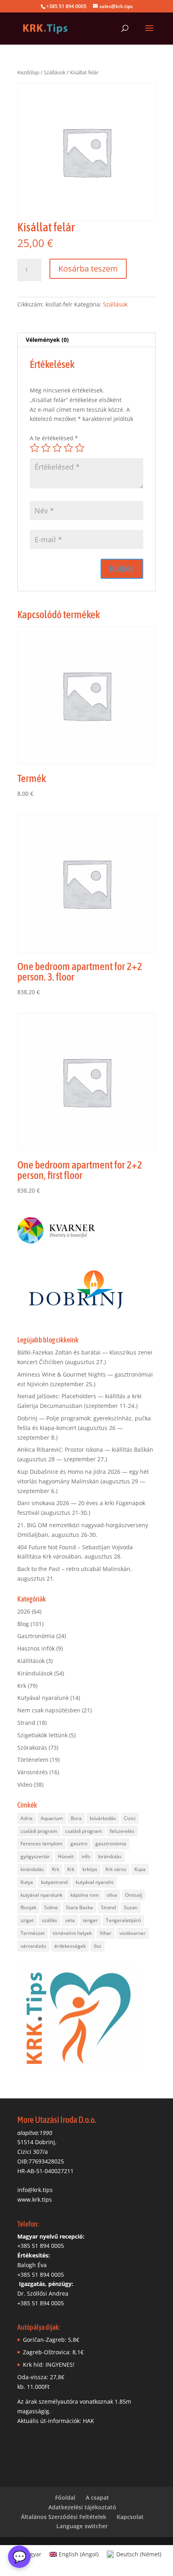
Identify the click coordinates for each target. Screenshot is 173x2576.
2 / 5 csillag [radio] (46, 448)
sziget (27, 1920)
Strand (26, 1723)
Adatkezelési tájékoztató (82, 2507)
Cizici (130, 1818)
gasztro (79, 1844)
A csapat (97, 2497)
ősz (98, 1946)
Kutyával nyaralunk (43, 1698)
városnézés (33, 1946)
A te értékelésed (54, 438)
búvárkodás (103, 1818)
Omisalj (134, 1895)
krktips (90, 1869)
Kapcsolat (130, 2517)
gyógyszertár (35, 1856)
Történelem (33, 1760)
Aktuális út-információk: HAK (56, 2421)
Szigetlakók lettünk (42, 1735)
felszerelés (122, 1831)
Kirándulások (35, 1673)
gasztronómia (111, 1844)
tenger (90, 1920)
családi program (39, 1831)
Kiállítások (31, 1661)
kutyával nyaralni (95, 1882)
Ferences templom (41, 1844)
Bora (76, 1818)
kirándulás (110, 1856)
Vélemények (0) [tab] (47, 340)
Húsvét (66, 1856)
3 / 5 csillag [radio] (57, 448)
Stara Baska (79, 1907)
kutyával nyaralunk (41, 1895)
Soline (51, 1907)
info (86, 1856)
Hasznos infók (36, 1648)
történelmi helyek (72, 1933)
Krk (22, 1686)
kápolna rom (84, 1895)
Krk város (116, 1869)
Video (25, 1784)
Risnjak (28, 1907)
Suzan (131, 1907)
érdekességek (70, 1946)
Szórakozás (32, 1748)
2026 (24, 1611)
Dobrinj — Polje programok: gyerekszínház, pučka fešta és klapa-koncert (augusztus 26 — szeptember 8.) (84, 1428)
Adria (27, 1818)
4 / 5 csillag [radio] (68, 448)
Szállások (55, 72)
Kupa (140, 1869)
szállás (49, 1920)
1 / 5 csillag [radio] (35, 448)
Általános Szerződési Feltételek (64, 2517)
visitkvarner (133, 1933)
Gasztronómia (36, 1636)
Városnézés (33, 1772)
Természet (33, 1933)
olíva (112, 1895)
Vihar (106, 1933)
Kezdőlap (28, 72)
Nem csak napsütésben (49, 1710)
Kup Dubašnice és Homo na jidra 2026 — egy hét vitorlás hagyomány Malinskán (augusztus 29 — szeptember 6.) (83, 1481)
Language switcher (82, 2526)
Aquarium (52, 1818)
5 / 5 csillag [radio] (80, 448)
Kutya (27, 1882)
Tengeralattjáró (123, 1920)
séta (70, 1920)
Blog (23, 1624)
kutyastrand (54, 1882)
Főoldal (65, 2497)
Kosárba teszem (88, 269)
